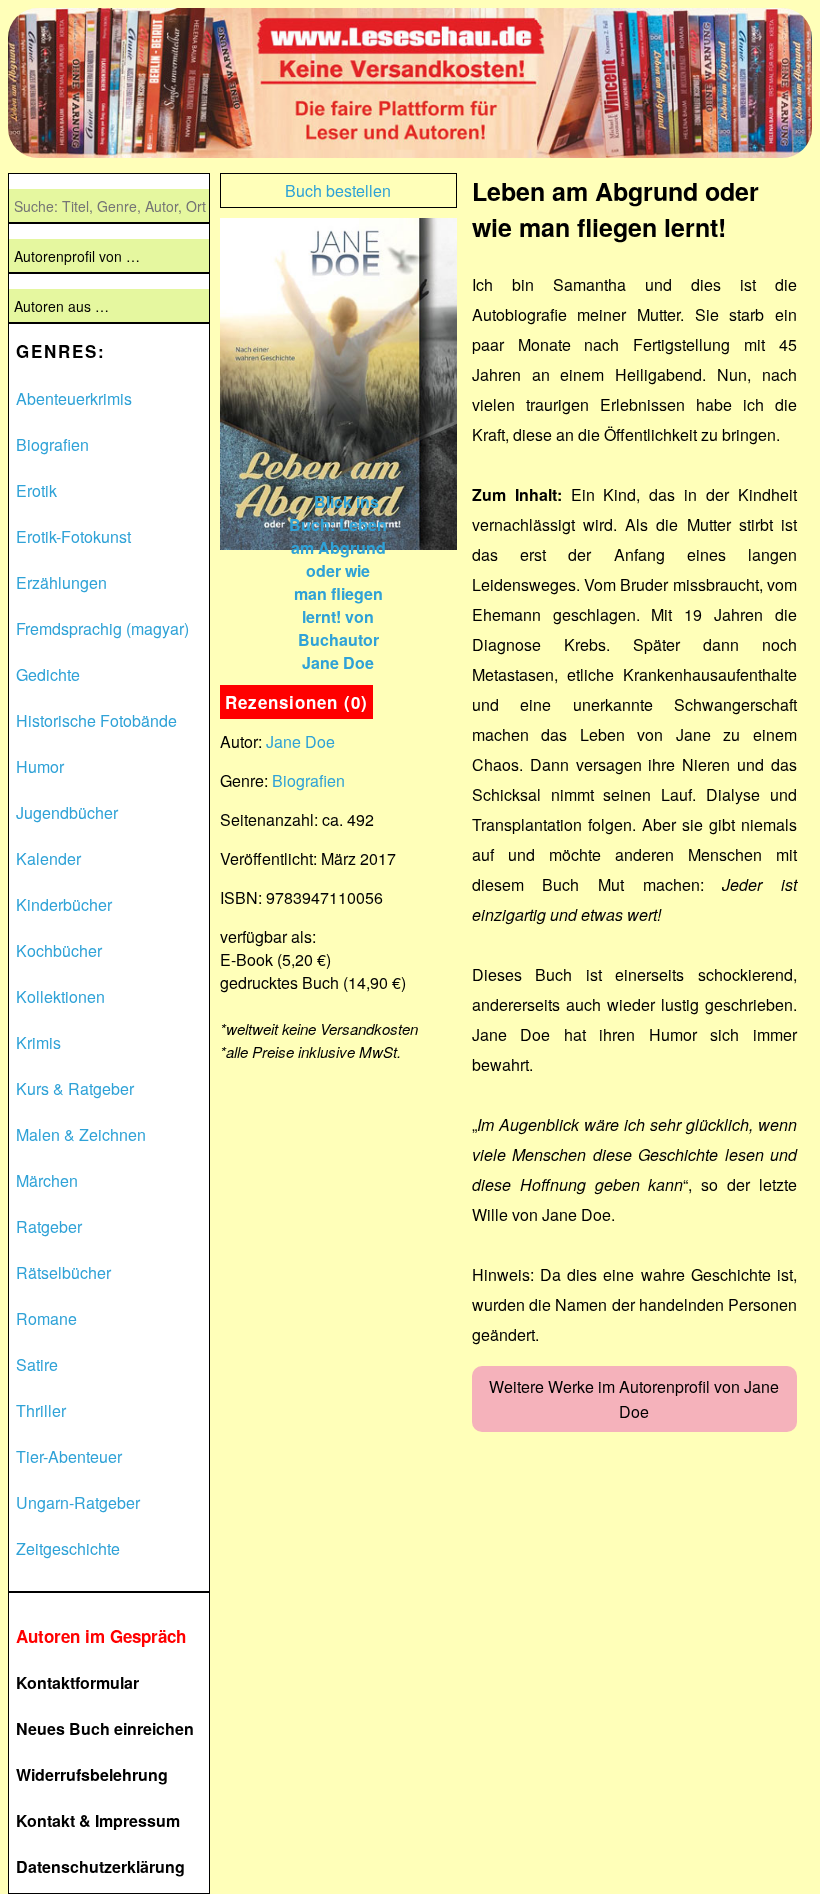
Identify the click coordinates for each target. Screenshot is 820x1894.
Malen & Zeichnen (81, 1134)
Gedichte (48, 674)
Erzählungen (61, 582)
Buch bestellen (338, 190)
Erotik (36, 490)
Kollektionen (60, 996)
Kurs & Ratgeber (75, 1088)
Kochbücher (59, 950)
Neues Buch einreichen (105, 1728)
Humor (40, 766)
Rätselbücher (63, 1272)
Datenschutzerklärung (100, 1866)
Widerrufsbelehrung (92, 1774)
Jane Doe (300, 741)
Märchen (47, 1180)
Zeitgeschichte (68, 1548)
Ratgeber (49, 1226)
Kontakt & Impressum (98, 1820)
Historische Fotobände (96, 720)
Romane (46, 1318)
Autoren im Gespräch (101, 1636)
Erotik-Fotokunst (73, 536)
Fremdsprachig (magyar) (102, 628)
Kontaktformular (77, 1682)
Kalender (48, 858)
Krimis (38, 1042)
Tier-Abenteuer (69, 1456)
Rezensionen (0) (296, 702)
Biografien (52, 444)
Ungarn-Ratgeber (78, 1502)
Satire (37, 1364)
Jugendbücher (67, 812)
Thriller (41, 1410)
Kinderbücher (64, 904)
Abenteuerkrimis (74, 398)
